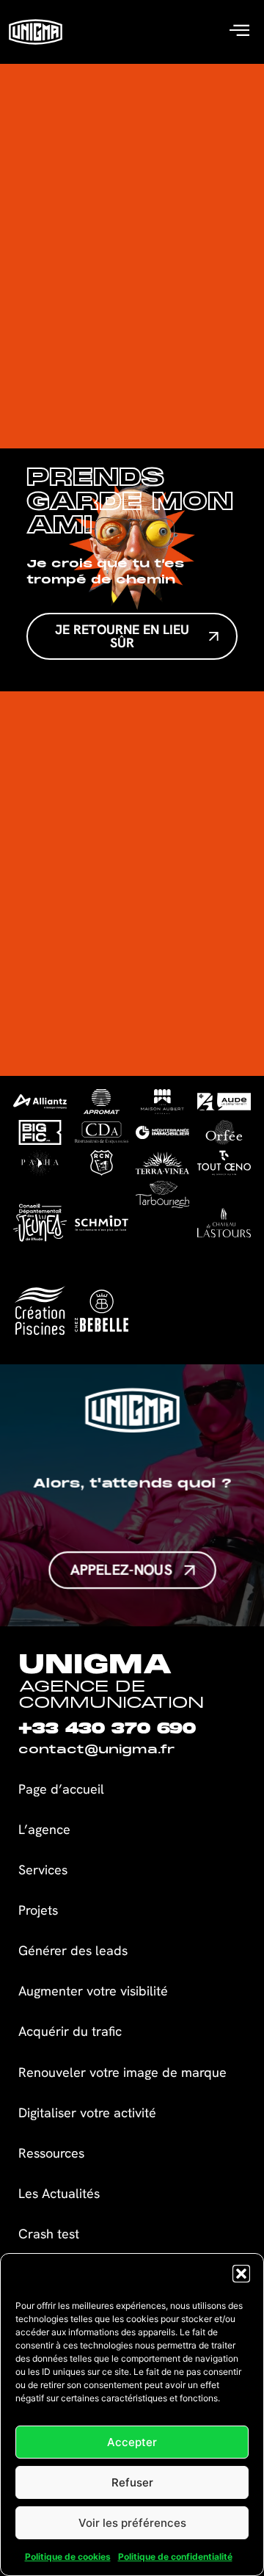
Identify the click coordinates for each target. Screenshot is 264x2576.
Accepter (132, 2442)
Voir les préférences (132, 2523)
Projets (38, 1910)
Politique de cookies (68, 2557)
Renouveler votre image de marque (122, 2072)
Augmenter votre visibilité (93, 1991)
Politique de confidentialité (175, 2557)
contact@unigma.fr (96, 1750)
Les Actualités (59, 2193)
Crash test (49, 2234)
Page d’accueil (61, 1789)
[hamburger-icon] (239, 32)
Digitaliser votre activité (89, 2113)
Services (43, 1870)
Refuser (132, 2482)
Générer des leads (73, 1950)
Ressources (51, 2153)
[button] (241, 2274)
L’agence (44, 1829)
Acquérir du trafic (70, 2031)
